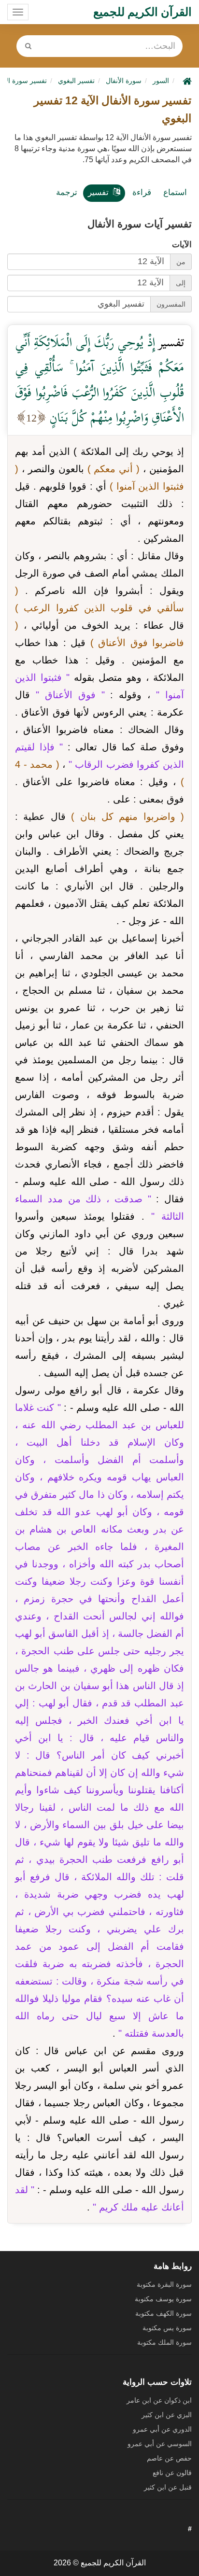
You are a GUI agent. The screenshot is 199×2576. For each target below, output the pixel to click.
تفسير (98, 192)
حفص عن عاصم (169, 2458)
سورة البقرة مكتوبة (164, 2284)
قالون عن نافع (172, 2473)
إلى (181, 283)
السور (161, 81)
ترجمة (67, 192)
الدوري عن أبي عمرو (162, 2429)
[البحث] (28, 46)
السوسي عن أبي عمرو (160, 2444)
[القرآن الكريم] (186, 81)
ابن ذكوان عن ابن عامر (159, 2400)
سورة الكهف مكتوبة (163, 2313)
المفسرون (171, 304)
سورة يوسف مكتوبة (163, 2299)
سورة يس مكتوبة (167, 2328)
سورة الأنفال (124, 81)
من (181, 262)
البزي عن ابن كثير (167, 2415)
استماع (175, 192)
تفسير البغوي (76, 81)
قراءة (142, 192)
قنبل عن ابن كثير (168, 2487)
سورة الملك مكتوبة (164, 2342)
